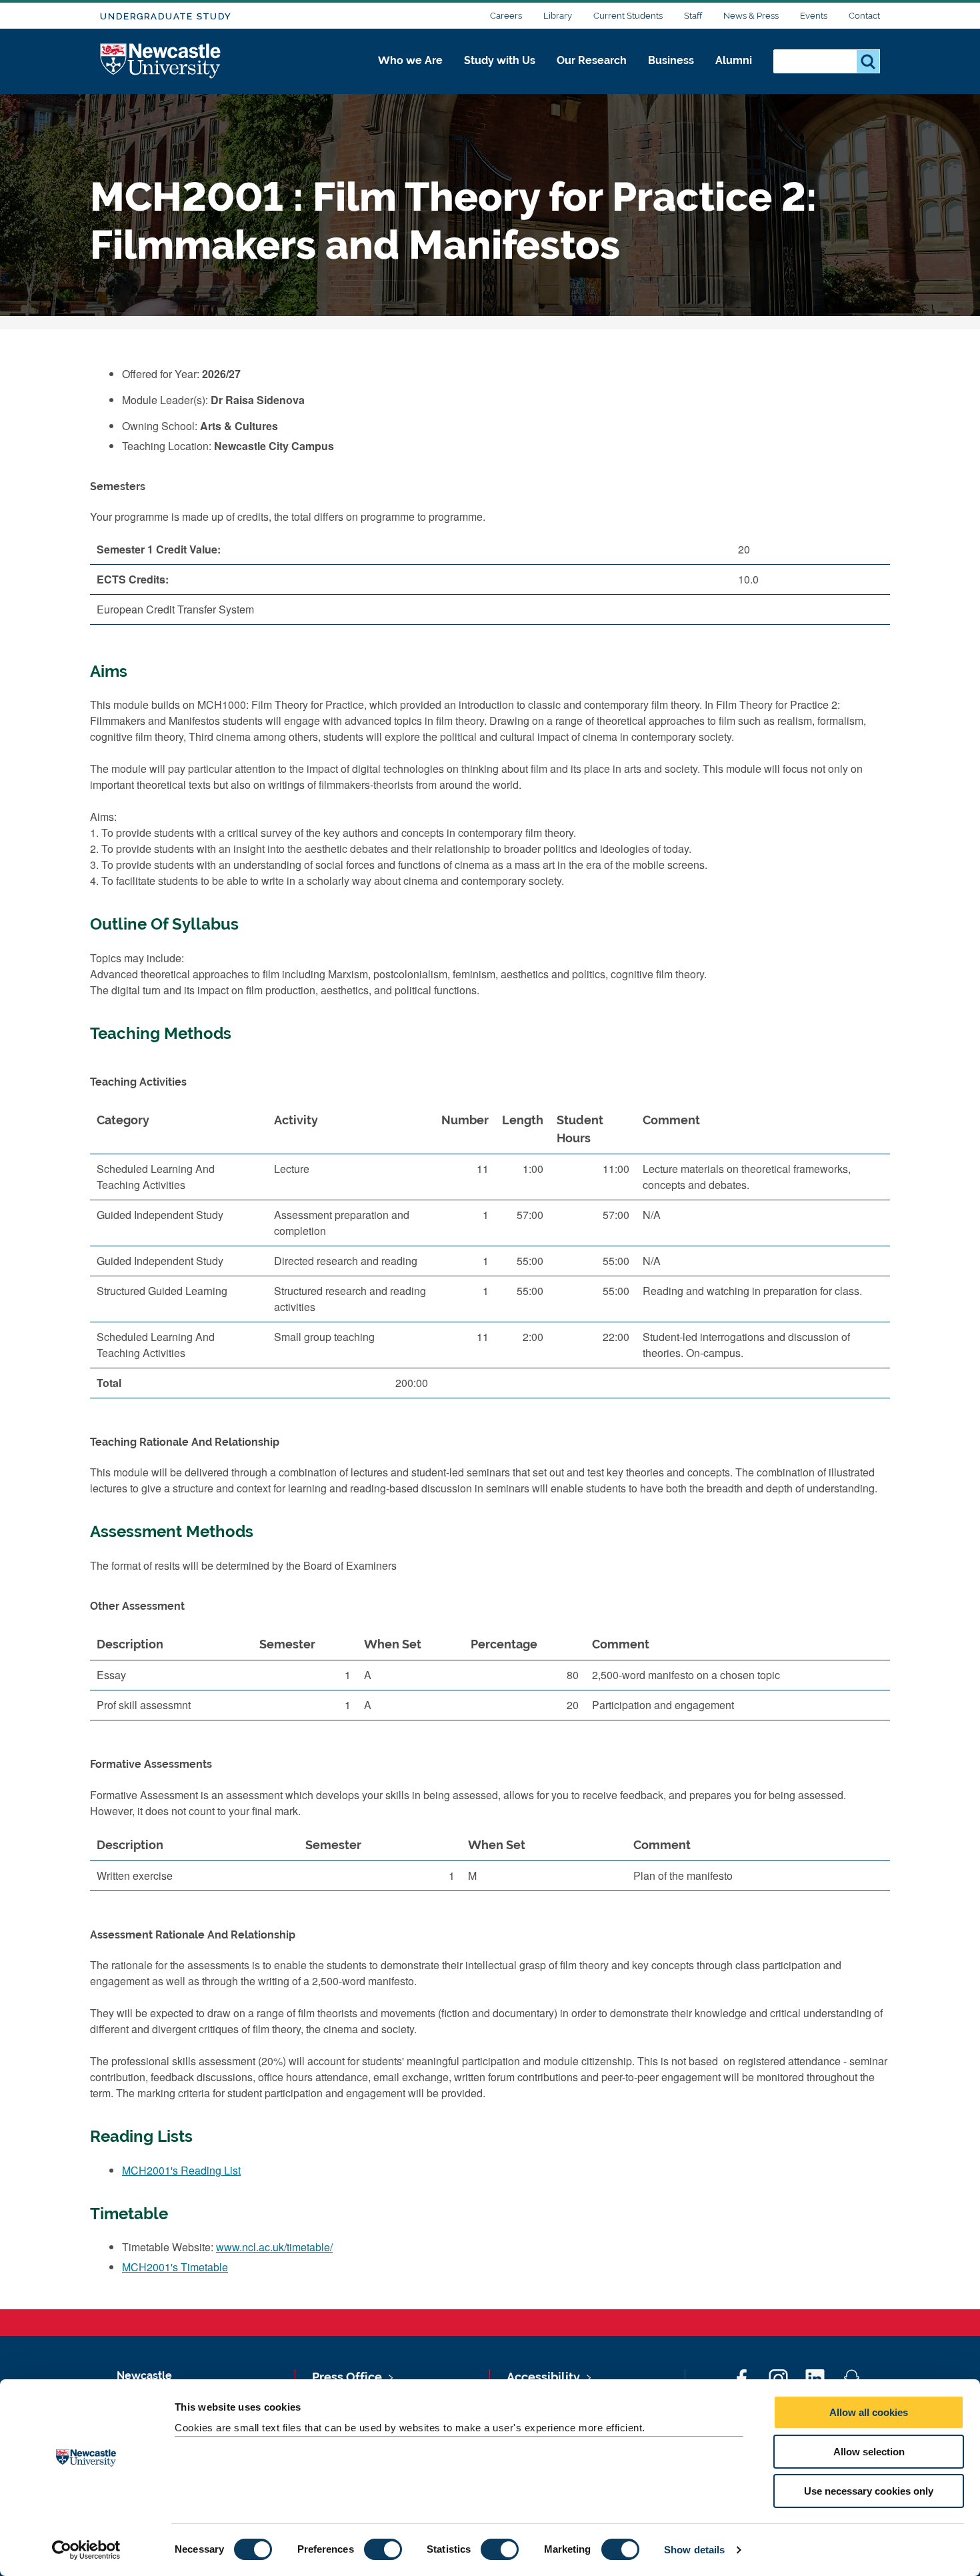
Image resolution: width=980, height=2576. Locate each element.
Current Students (628, 16)
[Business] (671, 75)
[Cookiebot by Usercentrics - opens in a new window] (86, 2550)
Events (814, 16)
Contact (864, 16)
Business (671, 60)
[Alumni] (734, 75)
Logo (161, 62)
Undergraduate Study (166, 16)
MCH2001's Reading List (181, 2170)
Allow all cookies (869, 2412)
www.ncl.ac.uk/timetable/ (274, 2247)
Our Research (592, 60)
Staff (693, 16)
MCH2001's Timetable (175, 2267)
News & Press (751, 16)
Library (558, 16)
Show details (694, 2550)
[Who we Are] (410, 75)
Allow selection (869, 2452)
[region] (490, 1257)
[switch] (383, 2549)
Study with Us (500, 60)
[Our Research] (592, 75)
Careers (506, 16)
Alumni (734, 60)
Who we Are (410, 60)
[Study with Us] (500, 75)
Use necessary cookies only (869, 2491)
